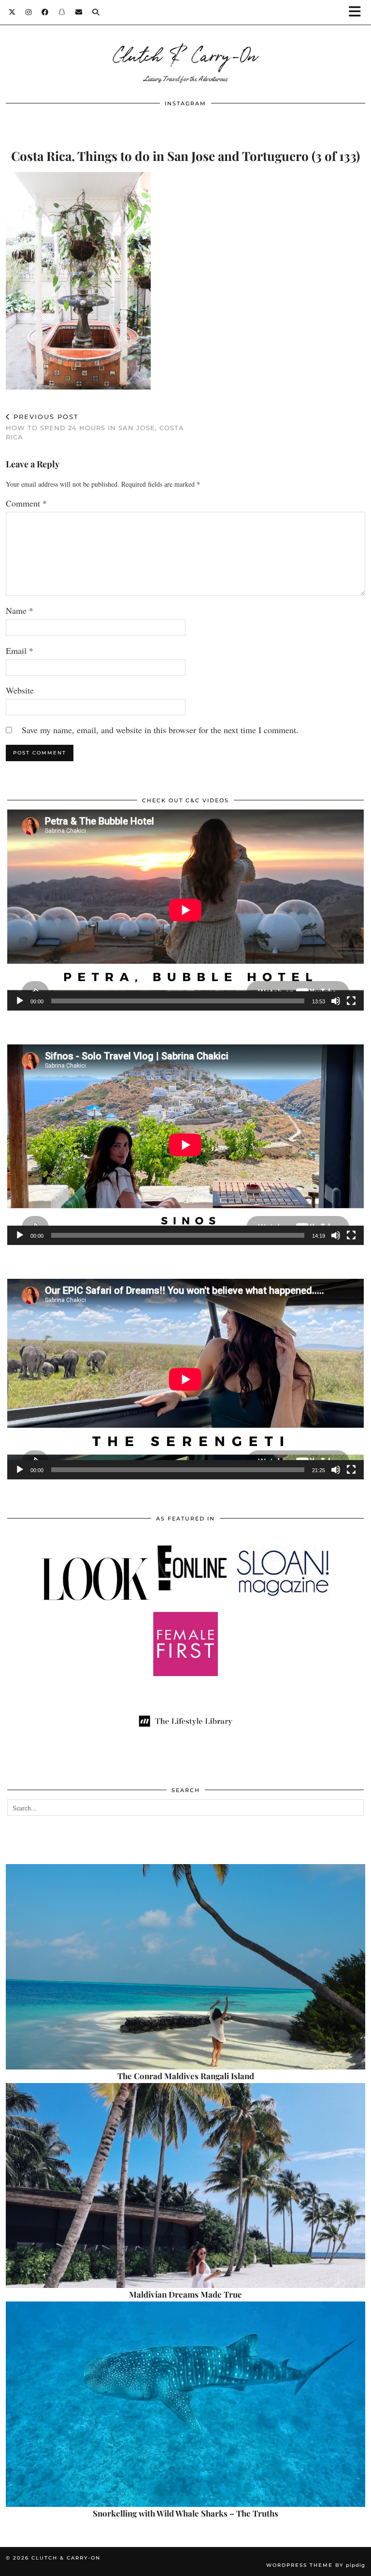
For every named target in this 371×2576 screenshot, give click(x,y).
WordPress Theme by (316, 2565)
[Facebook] (45, 12)
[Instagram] (29, 12)
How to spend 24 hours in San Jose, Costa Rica (95, 427)
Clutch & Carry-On (185, 54)
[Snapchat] (62, 12)
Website (20, 690)
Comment (26, 503)
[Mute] (336, 1001)
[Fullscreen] (351, 1001)
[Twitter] (12, 12)
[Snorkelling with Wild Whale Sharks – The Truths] (185, 2404)
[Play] (20, 1001)
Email (20, 651)
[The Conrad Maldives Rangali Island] (185, 1967)
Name (20, 610)
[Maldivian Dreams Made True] (185, 2186)
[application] (185, 910)
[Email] (79, 12)
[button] (358, 12)
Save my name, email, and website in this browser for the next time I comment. (160, 730)
